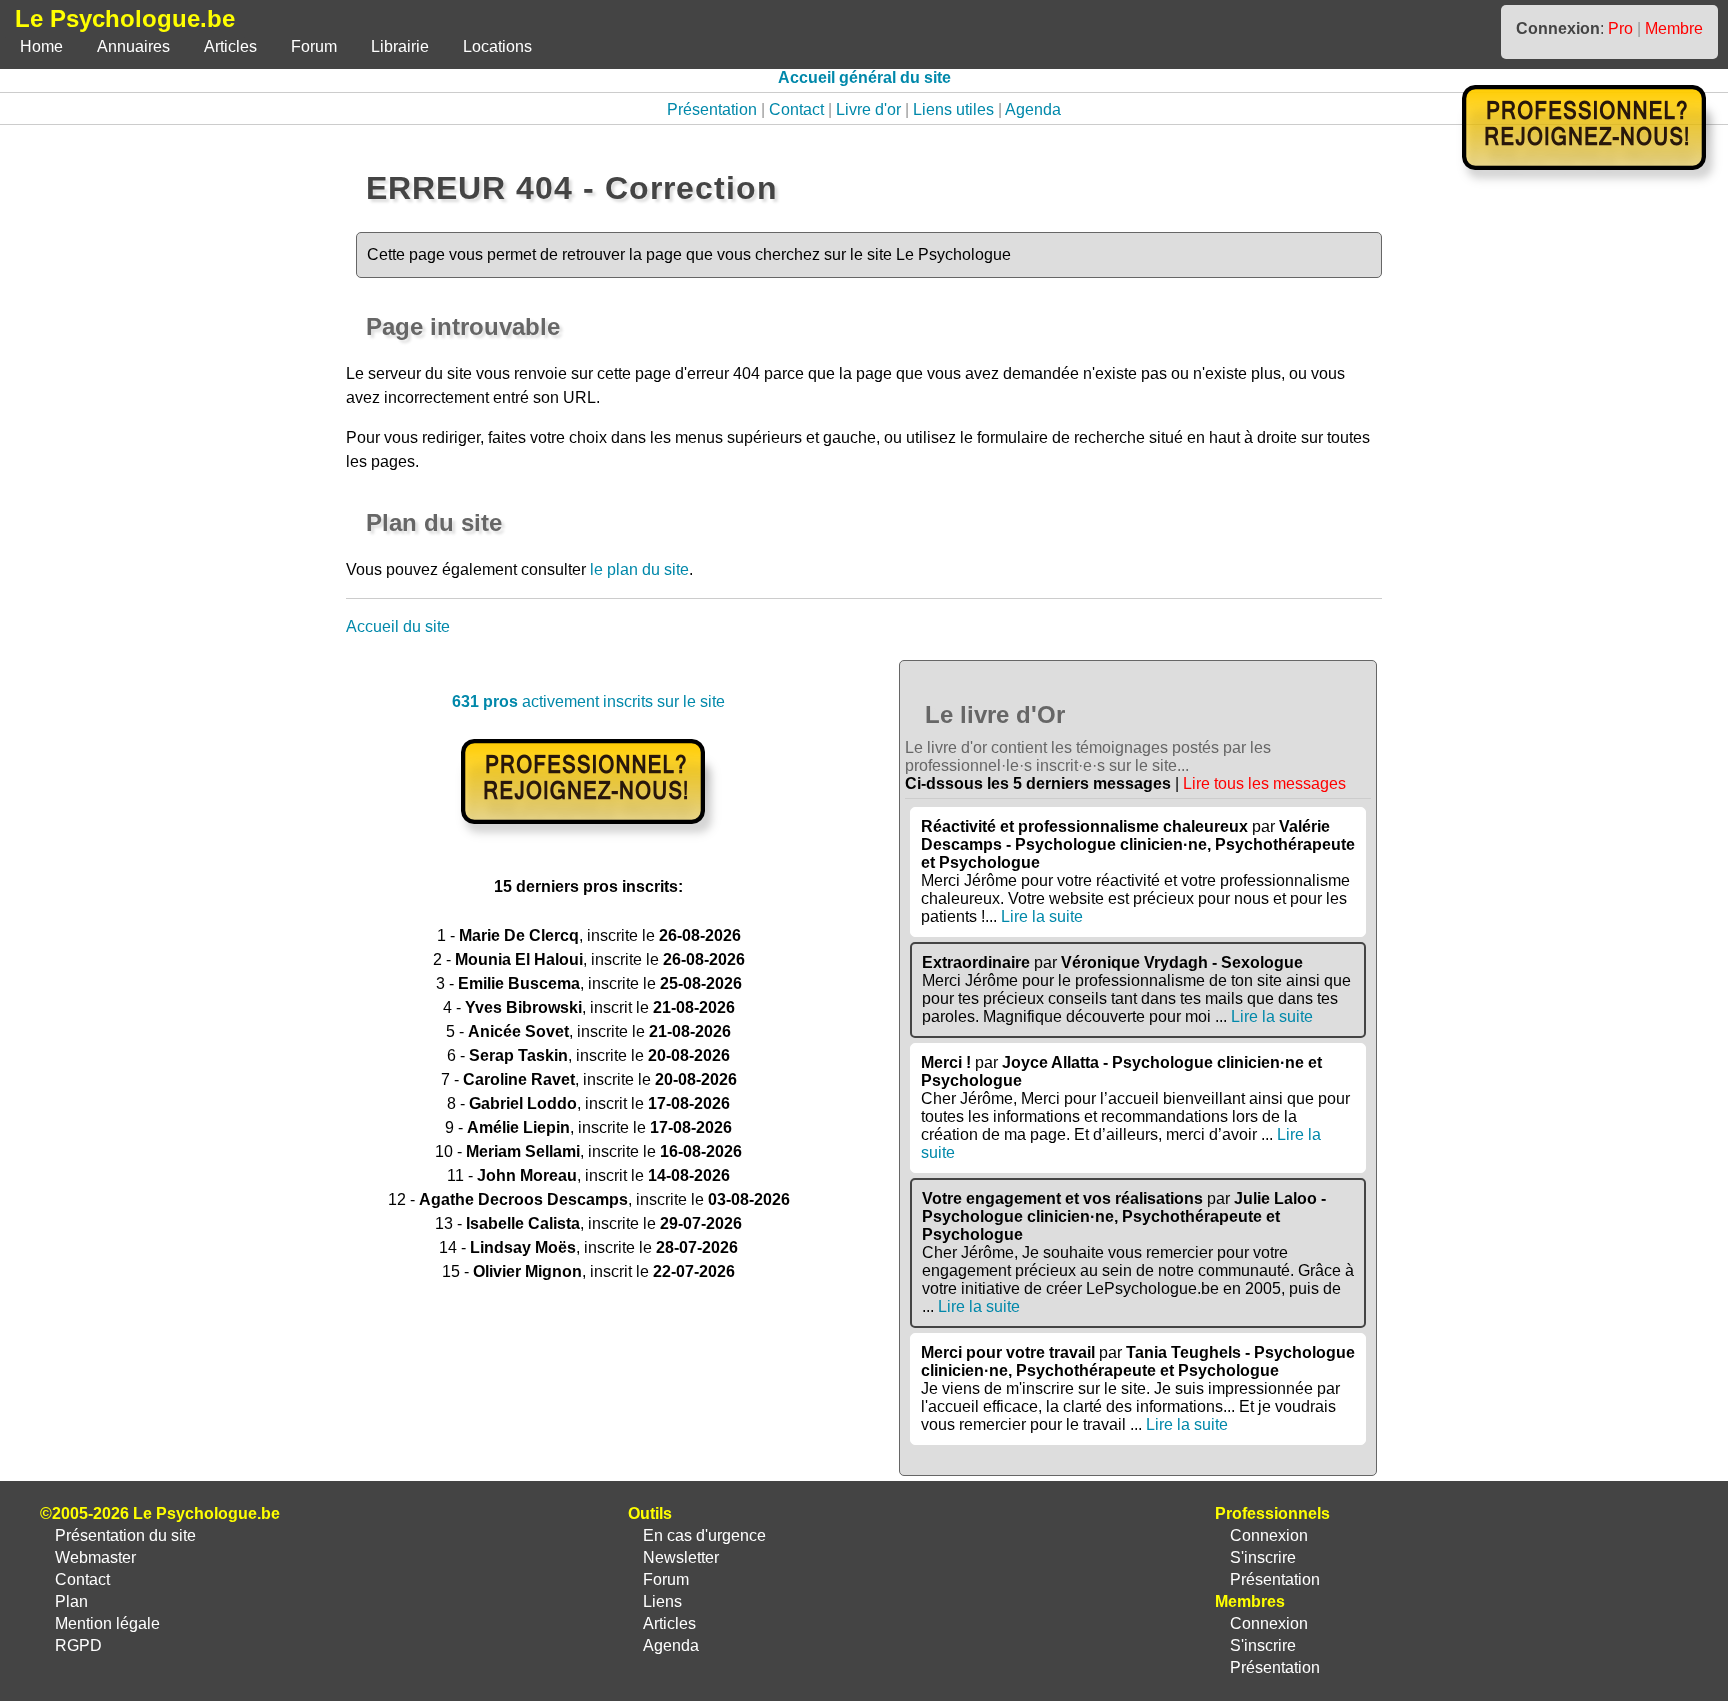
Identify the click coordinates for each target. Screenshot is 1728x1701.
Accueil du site (398, 626)
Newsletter (681, 1557)
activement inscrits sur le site (588, 701)
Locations (497, 46)
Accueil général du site (864, 77)
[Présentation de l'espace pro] (588, 837)
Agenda (1033, 109)
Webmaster (95, 1557)
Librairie (400, 46)
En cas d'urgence (704, 1535)
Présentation (712, 109)
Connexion (1269, 1535)
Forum (314, 46)
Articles (230, 46)
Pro (1620, 28)
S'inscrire (1263, 1557)
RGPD (78, 1645)
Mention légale (107, 1623)
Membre (1674, 28)
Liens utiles (953, 109)
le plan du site (639, 569)
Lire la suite (1042, 916)
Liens (662, 1601)
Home (41, 46)
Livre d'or (868, 109)
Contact (796, 109)
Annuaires (133, 46)
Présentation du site (125, 1535)
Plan (71, 1601)
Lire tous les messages (1264, 783)
